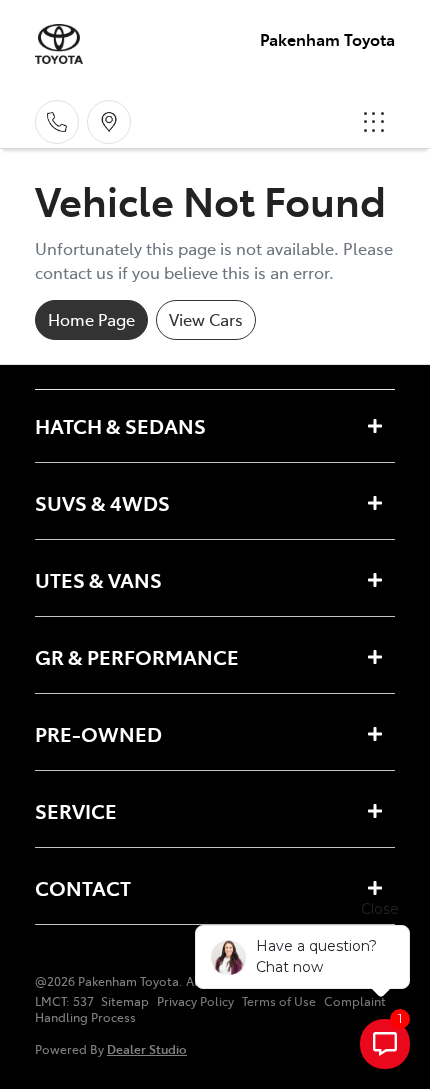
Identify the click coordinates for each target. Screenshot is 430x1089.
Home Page (91, 319)
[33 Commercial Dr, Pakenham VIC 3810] (109, 122)
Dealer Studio (147, 1048)
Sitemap (125, 1001)
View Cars (206, 319)
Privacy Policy (195, 1001)
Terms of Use (279, 1001)
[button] (374, 122)
